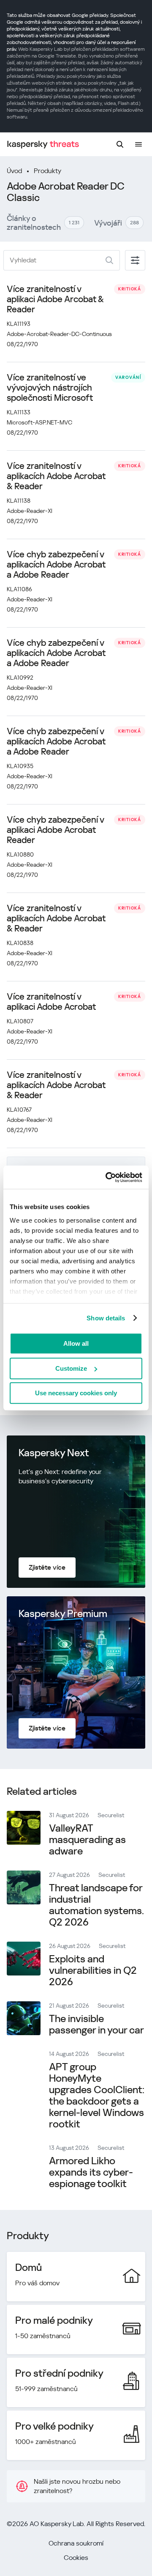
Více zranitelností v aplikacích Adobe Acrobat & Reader (56, 476)
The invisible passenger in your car (96, 2024)
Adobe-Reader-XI (30, 511)
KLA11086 (19, 589)
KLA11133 (19, 412)
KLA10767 (19, 1110)
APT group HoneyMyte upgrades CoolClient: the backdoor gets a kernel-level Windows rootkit (97, 2095)
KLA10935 (20, 766)
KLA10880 (20, 854)
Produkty (47, 171)
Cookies (76, 2558)
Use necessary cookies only (76, 1393)
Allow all (76, 1343)
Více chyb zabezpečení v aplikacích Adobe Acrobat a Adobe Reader (56, 565)
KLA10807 (20, 1021)
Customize (71, 1368)
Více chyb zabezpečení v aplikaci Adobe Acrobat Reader (55, 830)
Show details (106, 1318)
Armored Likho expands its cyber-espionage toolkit (91, 2172)
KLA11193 (19, 324)
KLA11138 (19, 501)
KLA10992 (20, 678)
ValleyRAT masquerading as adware (87, 1840)
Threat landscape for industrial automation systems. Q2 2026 (96, 1905)
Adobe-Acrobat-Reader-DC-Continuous (59, 334)
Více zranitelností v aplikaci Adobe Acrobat (51, 1002)
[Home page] (43, 145)
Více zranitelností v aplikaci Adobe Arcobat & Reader (55, 299)
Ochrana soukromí (76, 2543)
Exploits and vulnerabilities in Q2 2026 (93, 1970)
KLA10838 (20, 943)
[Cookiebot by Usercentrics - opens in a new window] (107, 1177)
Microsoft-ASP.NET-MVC (39, 422)
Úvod (14, 171)
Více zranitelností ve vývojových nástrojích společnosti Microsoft (50, 388)
